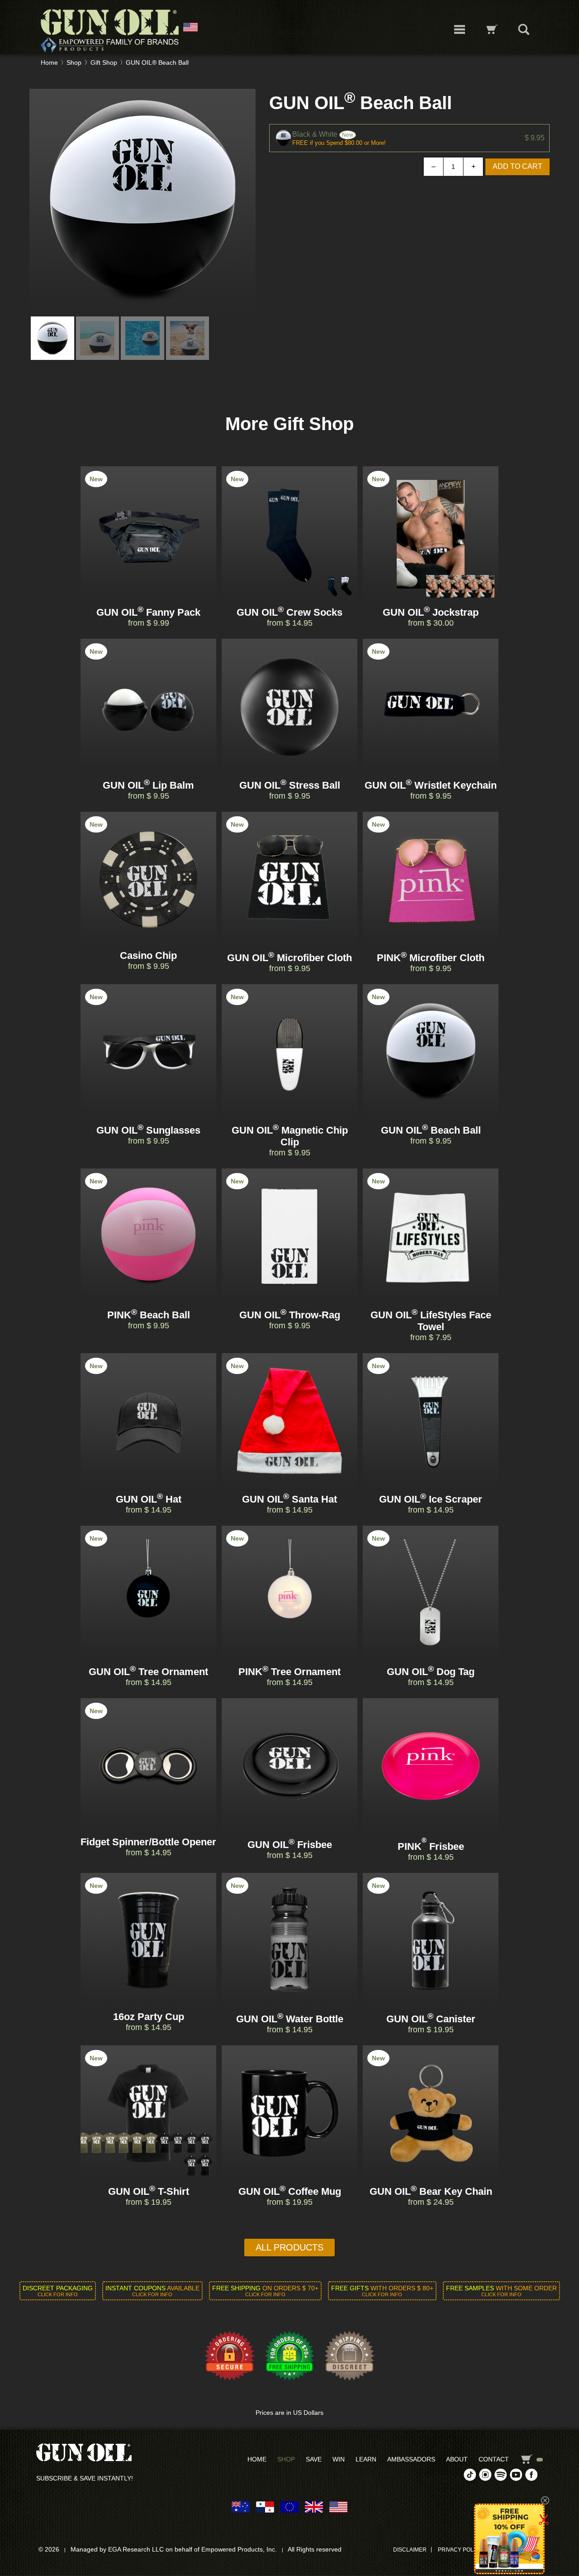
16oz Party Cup (149, 2017)
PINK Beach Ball (149, 1315)
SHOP (286, 2459)
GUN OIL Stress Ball (290, 785)
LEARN (366, 2459)
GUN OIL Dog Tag (431, 1672)
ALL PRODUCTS (289, 2247)
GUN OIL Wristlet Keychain (431, 785)
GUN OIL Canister (431, 2019)
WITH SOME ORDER (501, 2291)
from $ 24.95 (431, 2202)
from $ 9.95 (149, 796)
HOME (257, 2459)
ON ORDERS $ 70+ (265, 2291)
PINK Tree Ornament (289, 1672)
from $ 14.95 (290, 623)
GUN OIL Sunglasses (148, 1130)
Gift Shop (104, 62)
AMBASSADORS (411, 2459)
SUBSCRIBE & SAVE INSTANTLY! (85, 2478)
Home (49, 62)
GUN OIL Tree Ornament (148, 1672)
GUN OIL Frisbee (290, 1845)
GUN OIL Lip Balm (148, 785)
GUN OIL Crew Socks (289, 612)
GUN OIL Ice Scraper (431, 1499)
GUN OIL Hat (149, 1499)
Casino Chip (148, 955)
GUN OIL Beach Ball (431, 1130)
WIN (339, 2459)
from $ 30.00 (431, 623)
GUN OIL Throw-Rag (290, 1315)
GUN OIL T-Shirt (149, 2191)
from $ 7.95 (431, 1337)
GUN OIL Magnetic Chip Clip (290, 1136)
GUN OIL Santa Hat (289, 1499)
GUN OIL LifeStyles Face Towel (431, 1321)
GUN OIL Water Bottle (290, 2019)
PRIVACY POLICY (460, 2550)
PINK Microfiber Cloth (431, 958)
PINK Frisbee (431, 1846)
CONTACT (494, 2459)
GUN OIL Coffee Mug (290, 2191)
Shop (74, 62)
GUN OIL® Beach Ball (157, 62)
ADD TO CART (517, 166)
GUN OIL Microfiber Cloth (289, 958)
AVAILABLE (152, 2291)
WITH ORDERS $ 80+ (382, 2291)
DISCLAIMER (410, 2550)
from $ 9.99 (149, 623)
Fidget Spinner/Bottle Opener (148, 1842)
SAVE (314, 2459)
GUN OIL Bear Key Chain (431, 2191)
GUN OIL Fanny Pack (148, 612)
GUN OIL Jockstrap (431, 612)
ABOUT (457, 2459)
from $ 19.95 (431, 2030)
